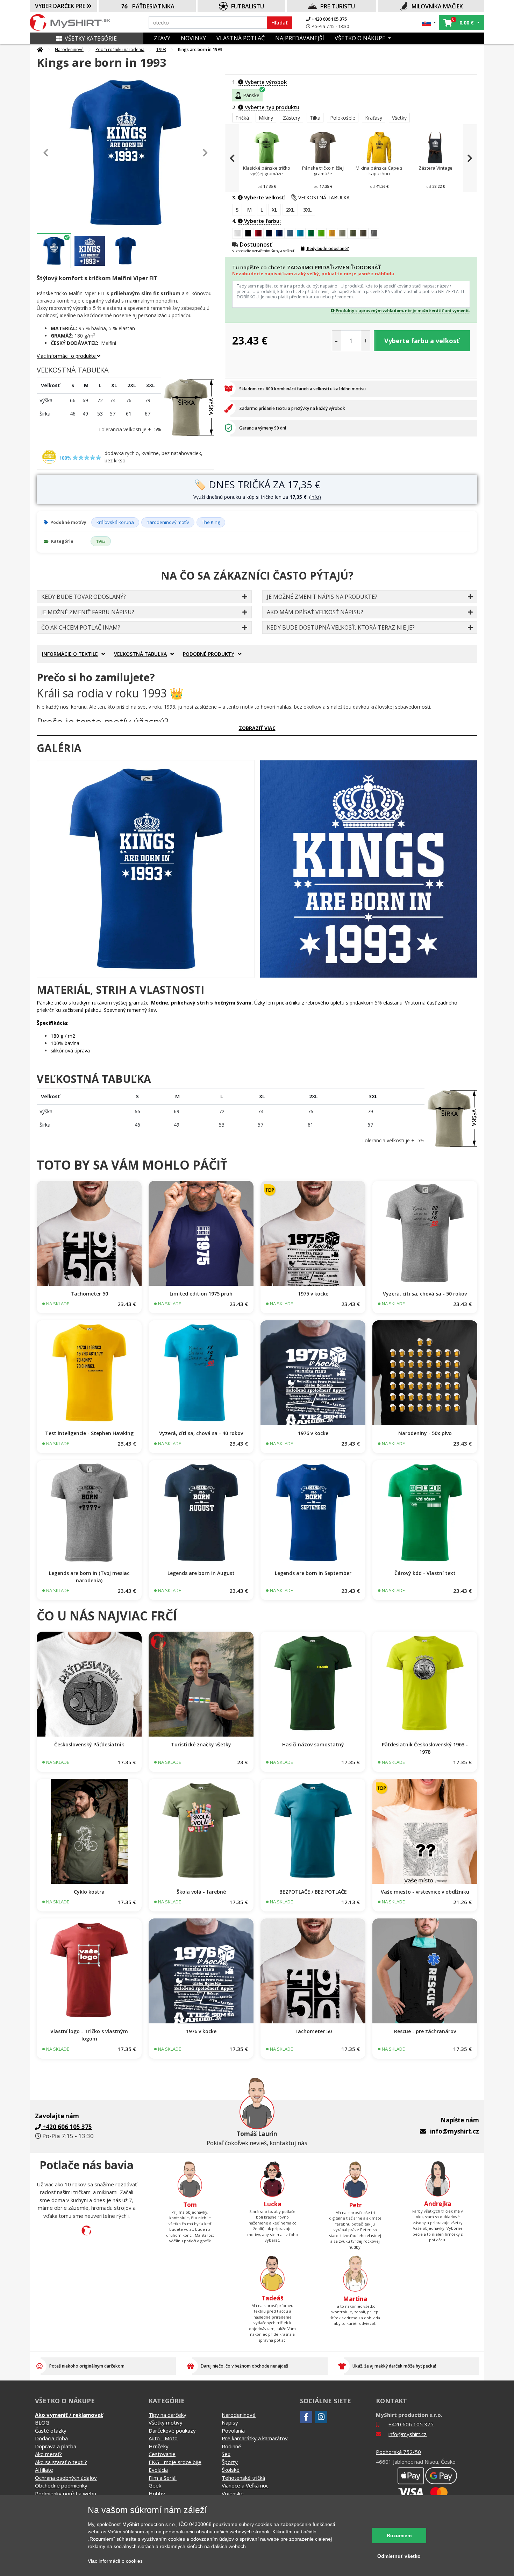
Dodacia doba (51, 2438)
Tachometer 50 (89, 1294)
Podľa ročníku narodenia (120, 49)
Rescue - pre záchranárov (425, 2031)
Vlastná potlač (241, 38)
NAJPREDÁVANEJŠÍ (300, 38)
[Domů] (40, 50)
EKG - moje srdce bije (175, 2462)
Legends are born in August (201, 1573)
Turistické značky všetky (201, 1744)
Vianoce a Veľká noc (245, 2485)
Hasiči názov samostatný (313, 1744)
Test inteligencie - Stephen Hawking (89, 1433)
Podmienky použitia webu (66, 2493)
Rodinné (231, 2446)
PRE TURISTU (338, 6)
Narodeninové (69, 49)
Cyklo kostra (89, 1892)
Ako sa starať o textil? (61, 2462)
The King (211, 522)
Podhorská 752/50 (398, 2452)
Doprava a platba (56, 2446)
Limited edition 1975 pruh (201, 1294)
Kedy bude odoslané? (327, 249)
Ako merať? (48, 2454)
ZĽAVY (162, 38)
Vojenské (233, 2493)
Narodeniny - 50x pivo (425, 1433)
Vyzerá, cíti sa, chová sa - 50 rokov (425, 1294)
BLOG (42, 2422)
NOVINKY (193, 38)
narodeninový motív (168, 522)
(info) (315, 497)
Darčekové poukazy (172, 2430)
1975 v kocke (313, 1294)
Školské (231, 2470)
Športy (230, 2462)
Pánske (251, 95)
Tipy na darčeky (167, 2415)
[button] (429, 23)
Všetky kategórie (91, 38)
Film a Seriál (163, 2478)
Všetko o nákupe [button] (361, 38)
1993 (161, 49)
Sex (226, 2454)
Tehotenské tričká (243, 2478)
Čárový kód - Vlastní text (425, 1573)
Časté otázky (51, 2430)
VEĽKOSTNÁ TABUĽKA (324, 197)
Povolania (233, 2430)
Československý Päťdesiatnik (89, 1744)
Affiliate (44, 2470)
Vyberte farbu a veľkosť (422, 341)
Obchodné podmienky (61, 2485)
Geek (155, 2485)
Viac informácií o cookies (115, 2561)
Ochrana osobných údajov (66, 2478)
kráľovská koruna (115, 522)
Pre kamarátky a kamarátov (255, 2438)
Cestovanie (162, 2454)
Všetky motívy (166, 2422)
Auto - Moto (163, 2438)
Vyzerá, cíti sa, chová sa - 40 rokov (201, 1433)
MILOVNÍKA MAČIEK (437, 6)
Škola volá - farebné (201, 1892)
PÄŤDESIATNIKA (153, 6)
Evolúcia (158, 2470)
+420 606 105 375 (329, 19)
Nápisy (230, 2422)
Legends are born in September (313, 1573)
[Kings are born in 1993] (146, 869)
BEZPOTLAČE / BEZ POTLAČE (313, 1892)
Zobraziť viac (257, 728)
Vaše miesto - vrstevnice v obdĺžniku (425, 1892)
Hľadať (280, 23)
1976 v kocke (313, 1433)
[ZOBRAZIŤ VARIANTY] (89, 1233)
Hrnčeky (159, 2446)
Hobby (157, 2493)
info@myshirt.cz (455, 2131)
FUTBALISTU (248, 6)
